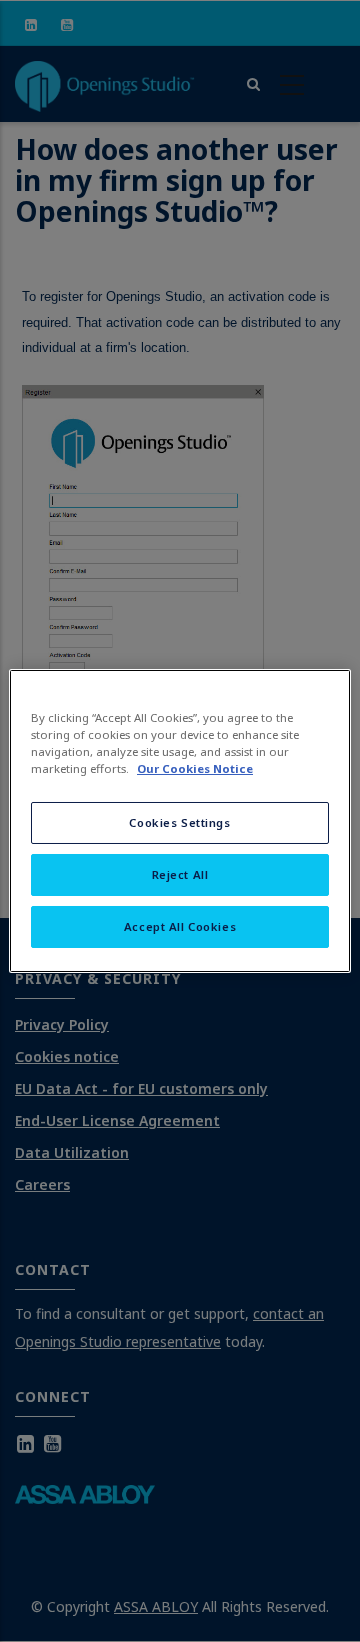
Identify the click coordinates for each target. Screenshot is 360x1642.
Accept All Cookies (180, 926)
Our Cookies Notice (195, 768)
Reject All (180, 874)
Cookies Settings (179, 822)
